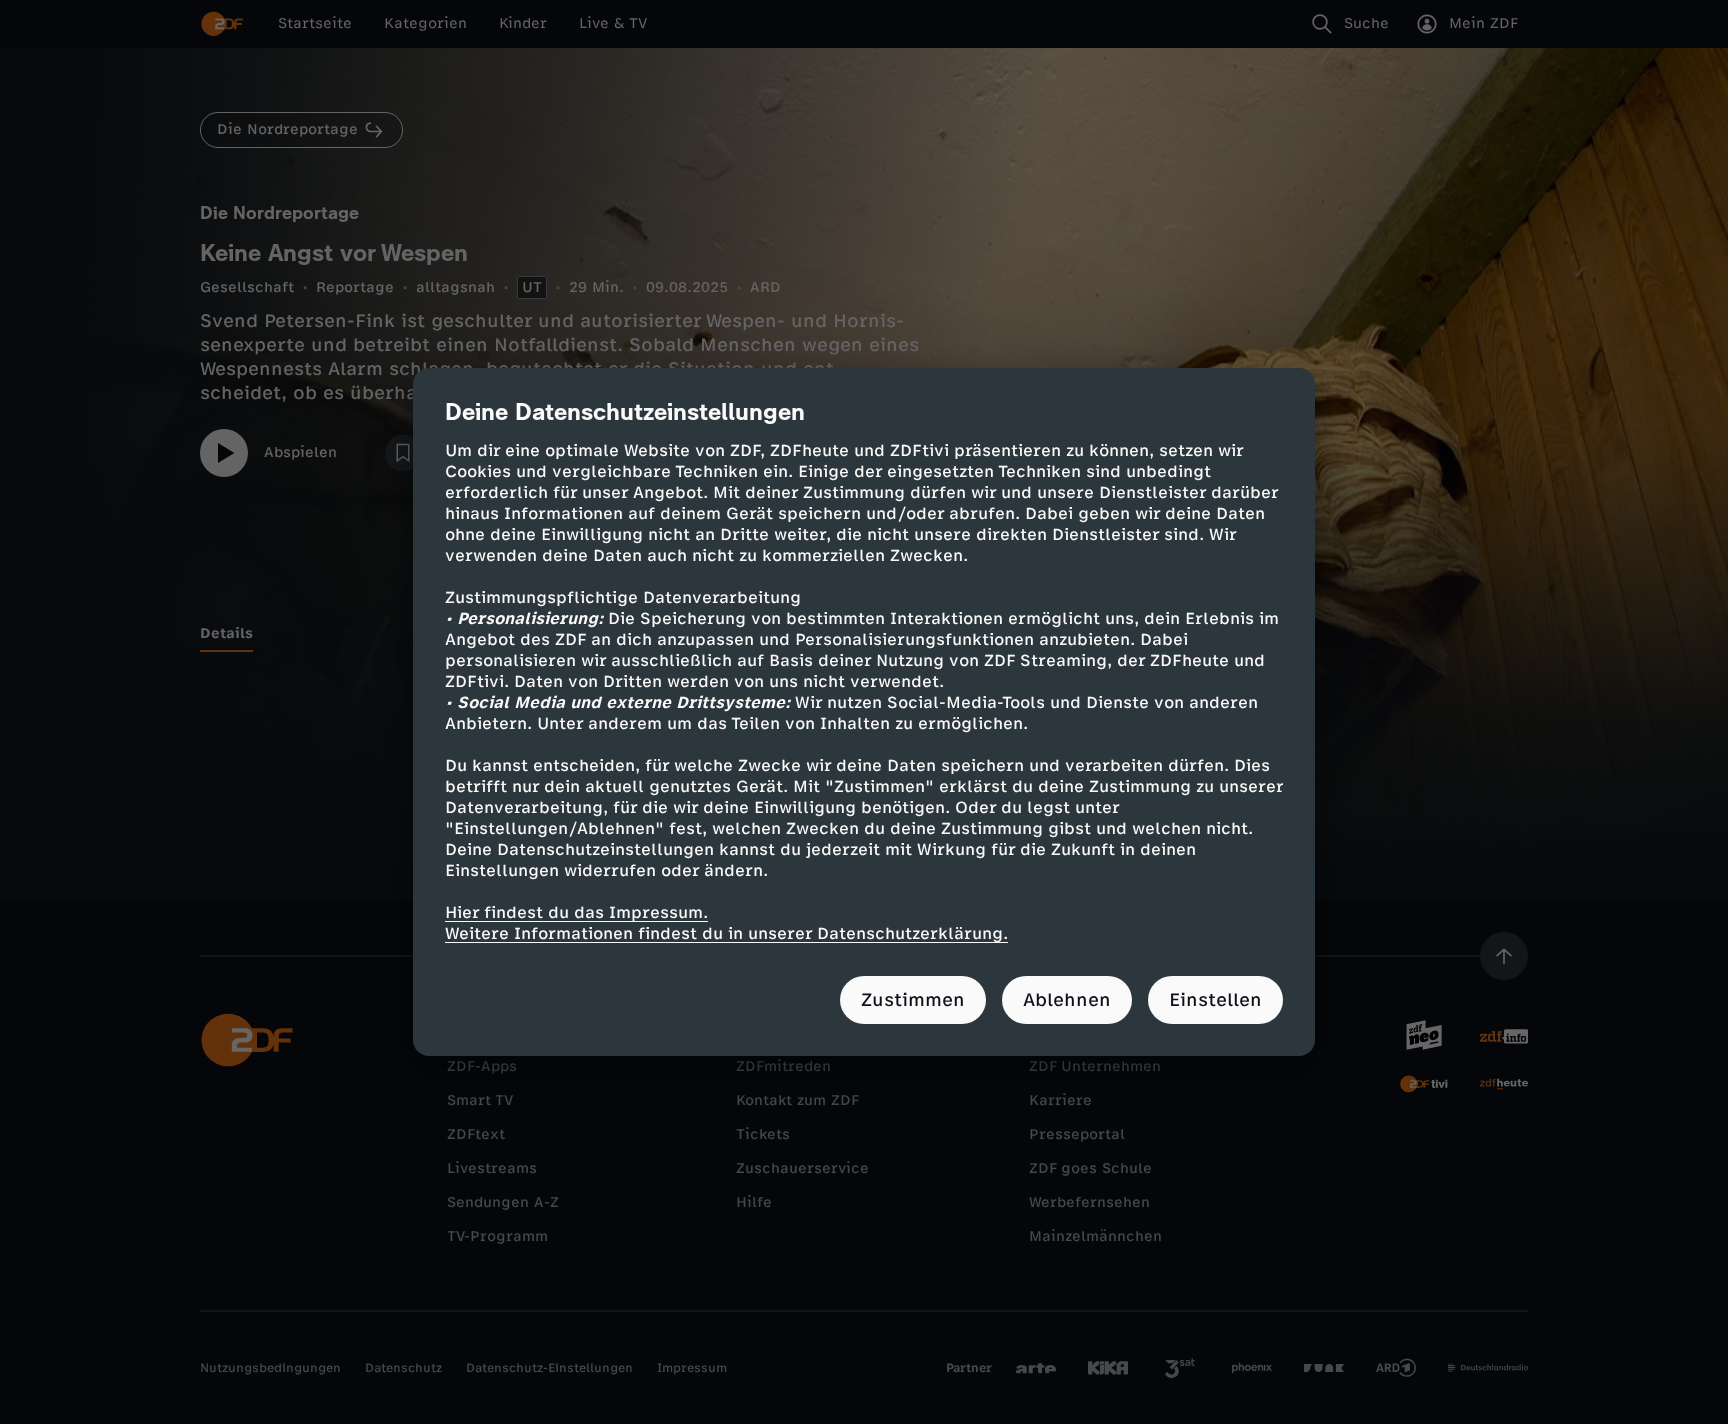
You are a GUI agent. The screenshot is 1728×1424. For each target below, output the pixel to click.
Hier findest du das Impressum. (576, 912)
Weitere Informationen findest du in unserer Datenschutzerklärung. (726, 933)
